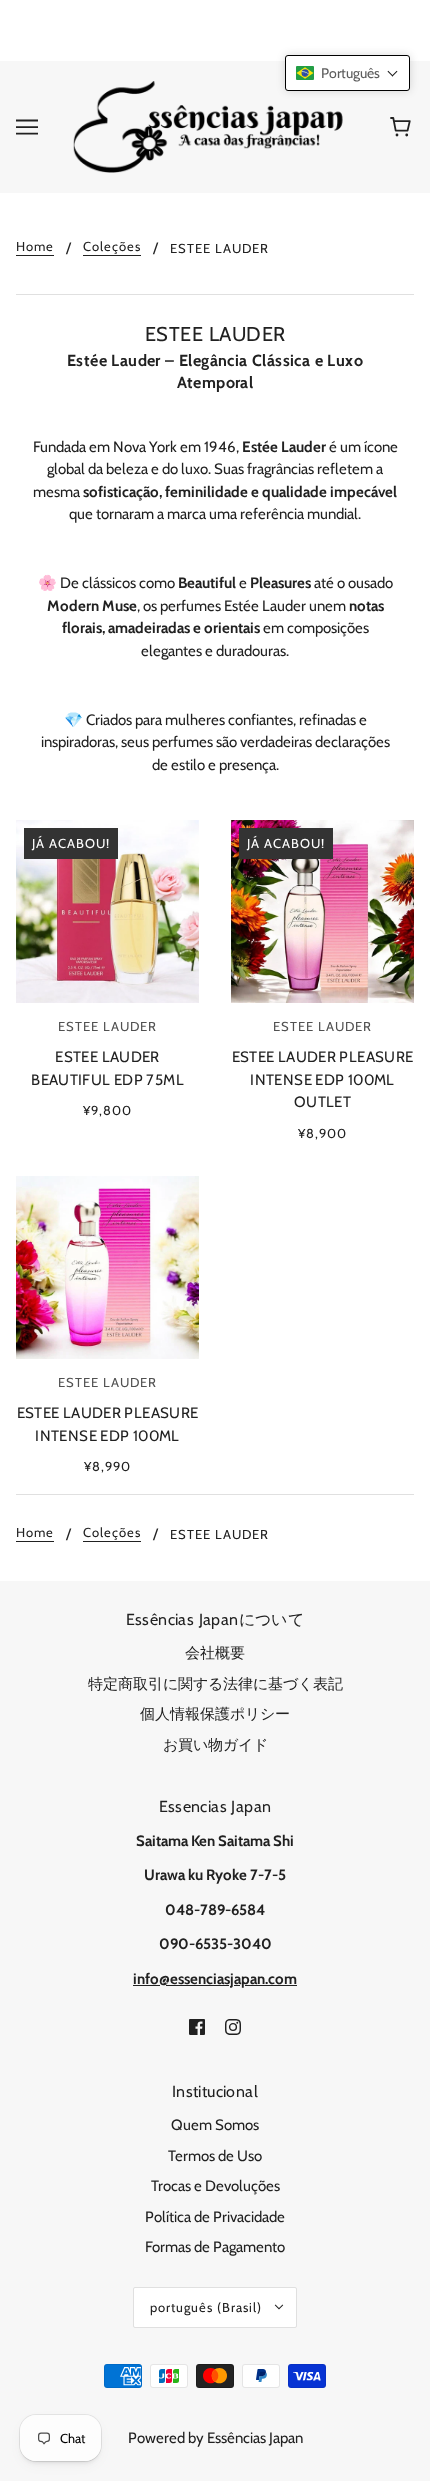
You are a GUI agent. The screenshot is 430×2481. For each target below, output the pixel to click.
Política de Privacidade (215, 2217)
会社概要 (215, 1653)
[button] (347, 73)
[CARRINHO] (403, 127)
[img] (197, 2025)
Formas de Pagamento (215, 2247)
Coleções (112, 247)
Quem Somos (215, 2125)
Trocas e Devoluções (215, 2186)
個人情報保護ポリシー (215, 1714)
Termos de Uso (215, 2156)
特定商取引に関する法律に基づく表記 (215, 1684)
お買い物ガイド (215, 1745)
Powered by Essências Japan (215, 2438)
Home (35, 247)
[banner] (211, 126)
